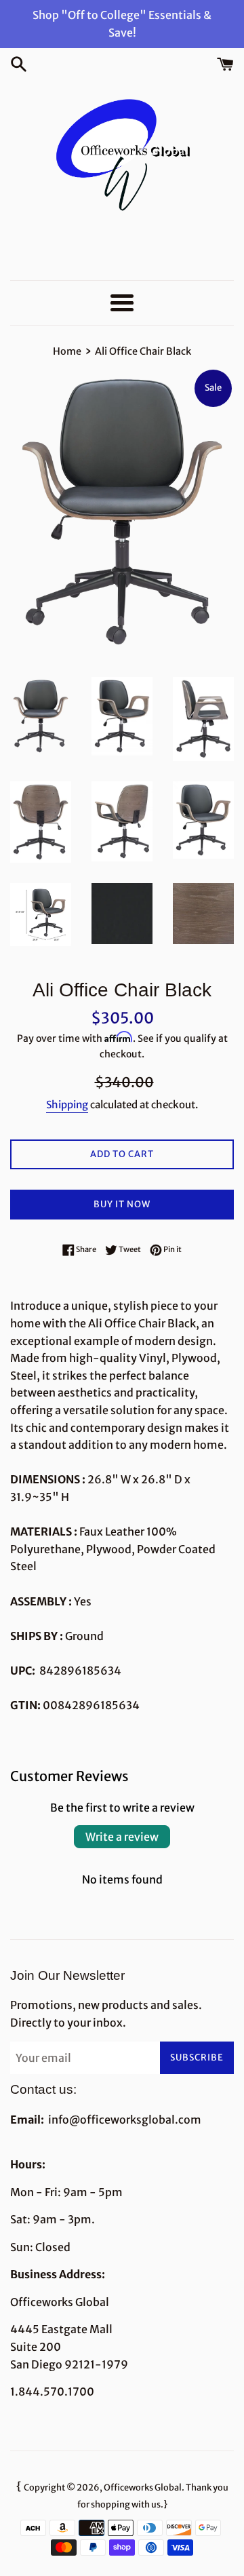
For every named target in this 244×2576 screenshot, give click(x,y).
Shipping (67, 1105)
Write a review (122, 1837)
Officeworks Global (143, 2487)
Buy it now (122, 1204)
